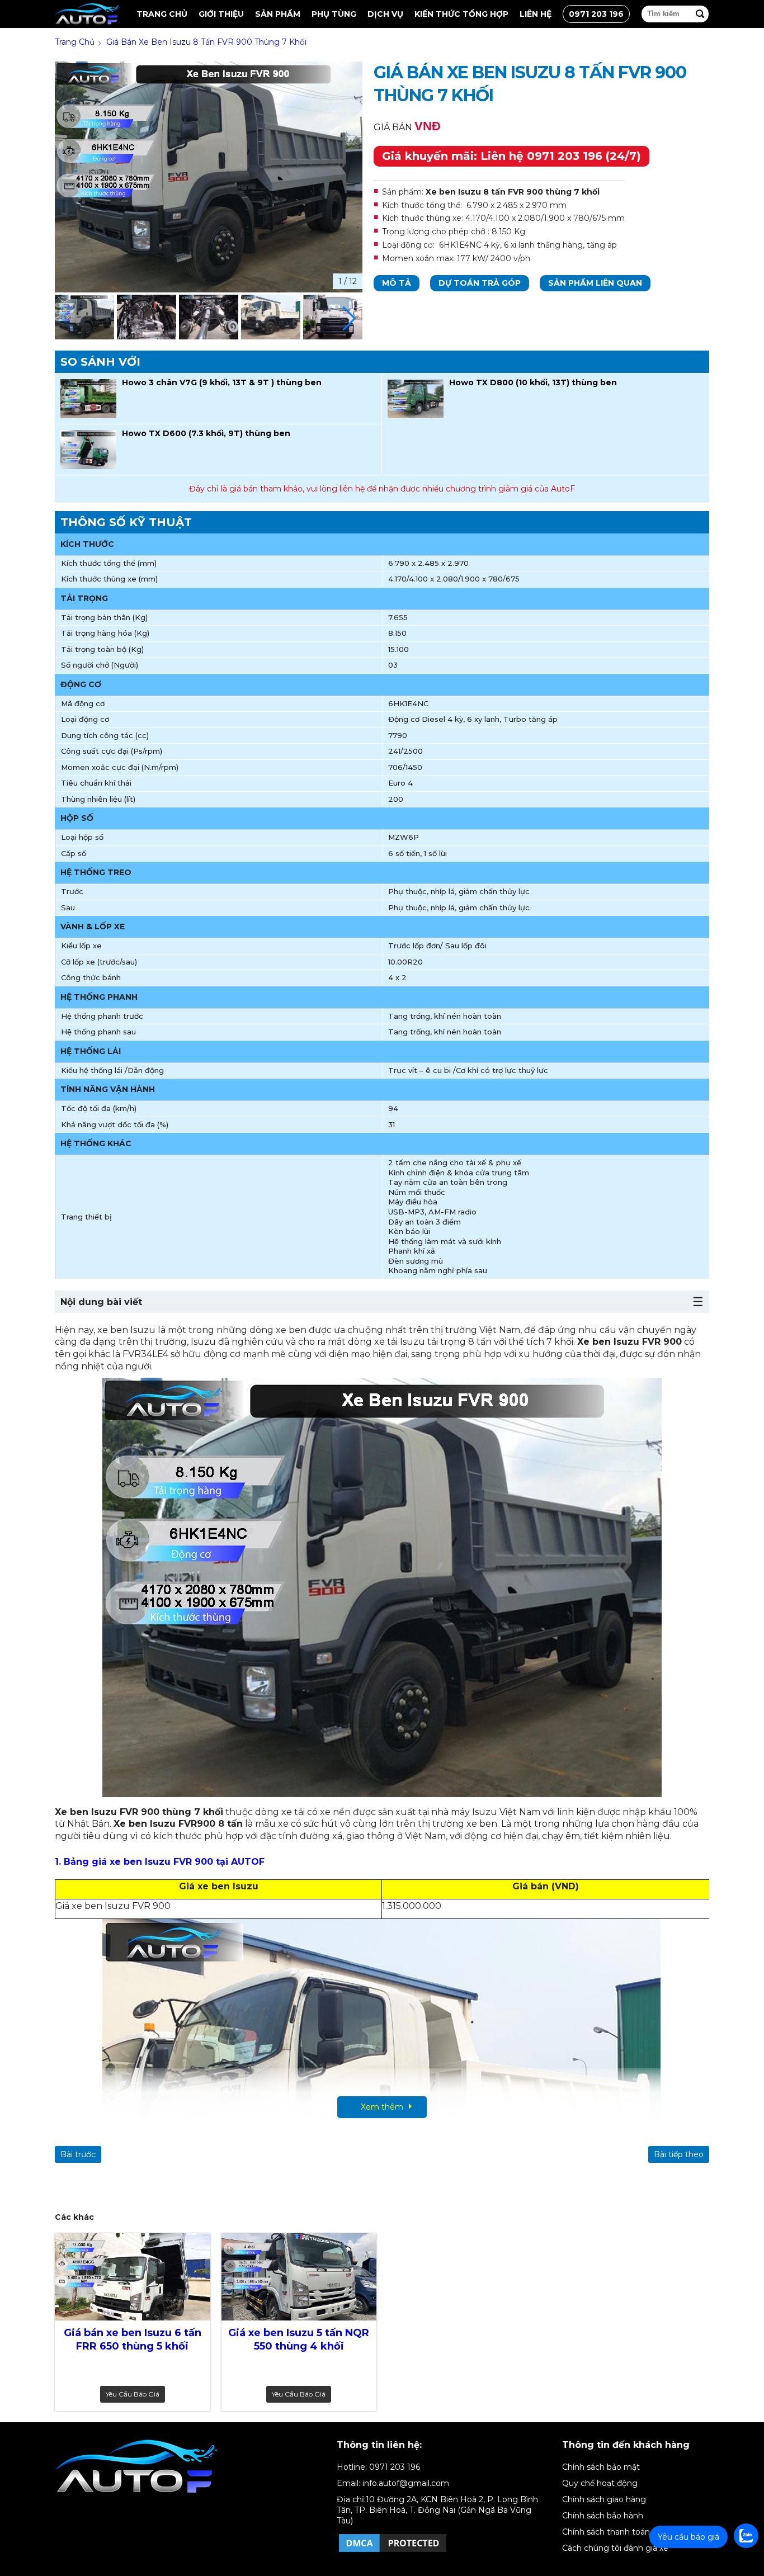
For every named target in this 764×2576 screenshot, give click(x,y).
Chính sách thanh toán (606, 2532)
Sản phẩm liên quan (595, 283)
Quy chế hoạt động (600, 2483)
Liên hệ (536, 14)
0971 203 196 (596, 14)
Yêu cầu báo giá (133, 2394)
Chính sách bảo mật (601, 2467)
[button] (349, 319)
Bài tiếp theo (679, 2154)
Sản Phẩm (278, 14)
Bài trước (78, 2154)
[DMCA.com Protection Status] (393, 2551)
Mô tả (397, 283)
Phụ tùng (334, 14)
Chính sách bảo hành (603, 2516)
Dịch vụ (385, 14)
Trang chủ (162, 14)
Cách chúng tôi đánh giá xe (615, 2548)
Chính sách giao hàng (604, 2499)
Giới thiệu (221, 14)
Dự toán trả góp (480, 283)
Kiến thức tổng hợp (461, 14)
